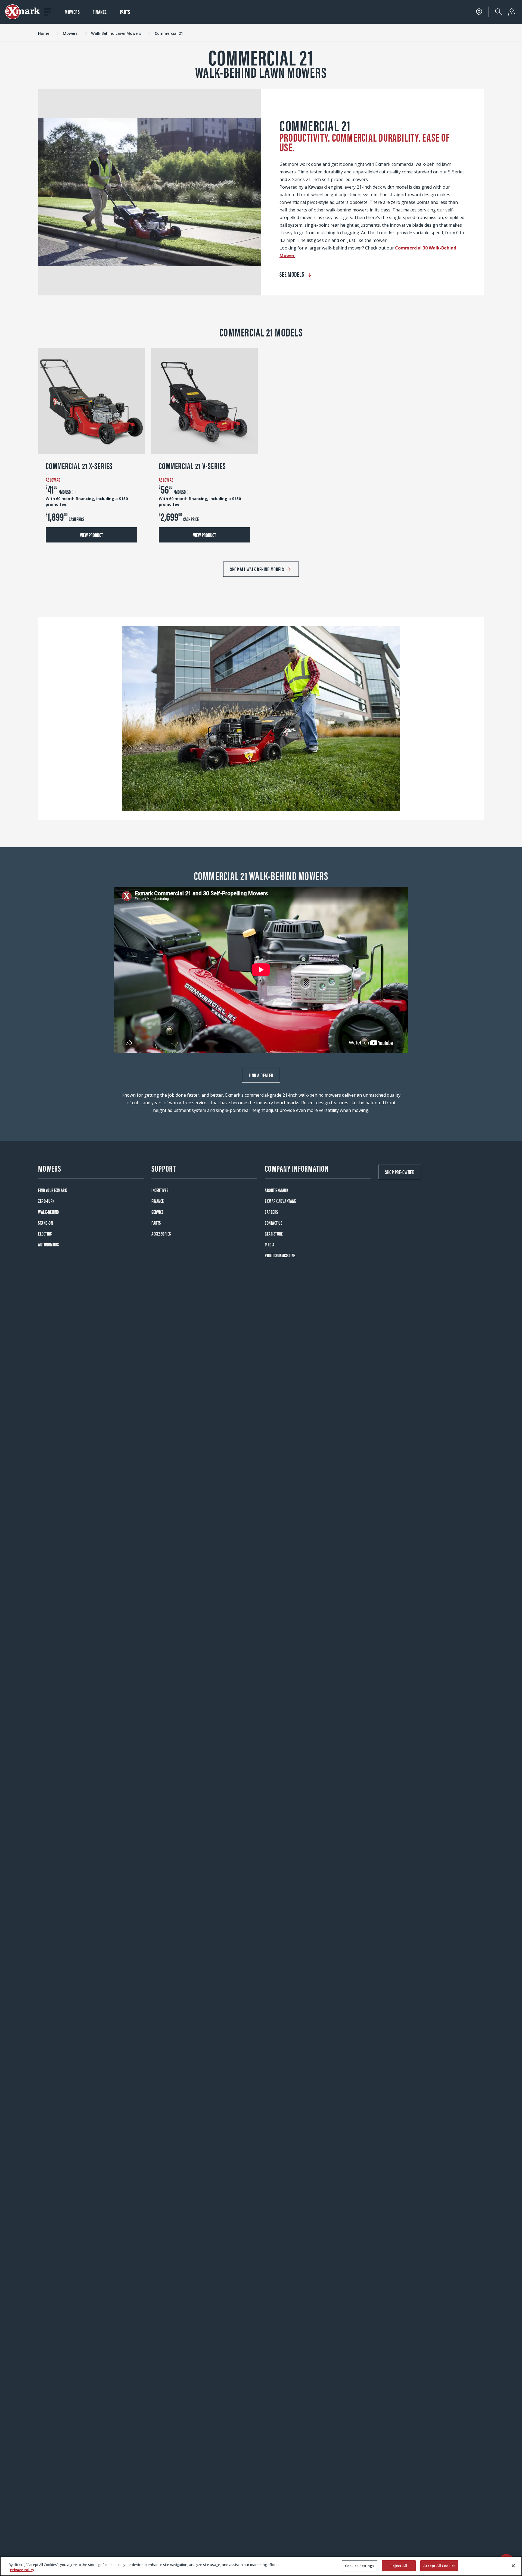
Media (270, 1244)
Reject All (399, 2566)
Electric (45, 1234)
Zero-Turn (46, 1201)
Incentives (160, 1190)
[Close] (513, 2566)
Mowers (72, 12)
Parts (125, 12)
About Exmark (276, 1190)
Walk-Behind (49, 1212)
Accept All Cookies (439, 2566)
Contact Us (274, 1223)
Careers (271, 1212)
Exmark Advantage (280, 1201)
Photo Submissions (280, 1255)
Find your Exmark (52, 1190)
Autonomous (48, 1244)
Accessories (161, 1234)
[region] (261, 2566)
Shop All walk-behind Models (257, 569)
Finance (100, 12)
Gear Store (274, 1234)
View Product (91, 535)
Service (158, 1212)
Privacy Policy (22, 2570)
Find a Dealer (261, 1075)
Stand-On (45, 1223)
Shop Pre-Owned (400, 1172)
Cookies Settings (360, 2566)
